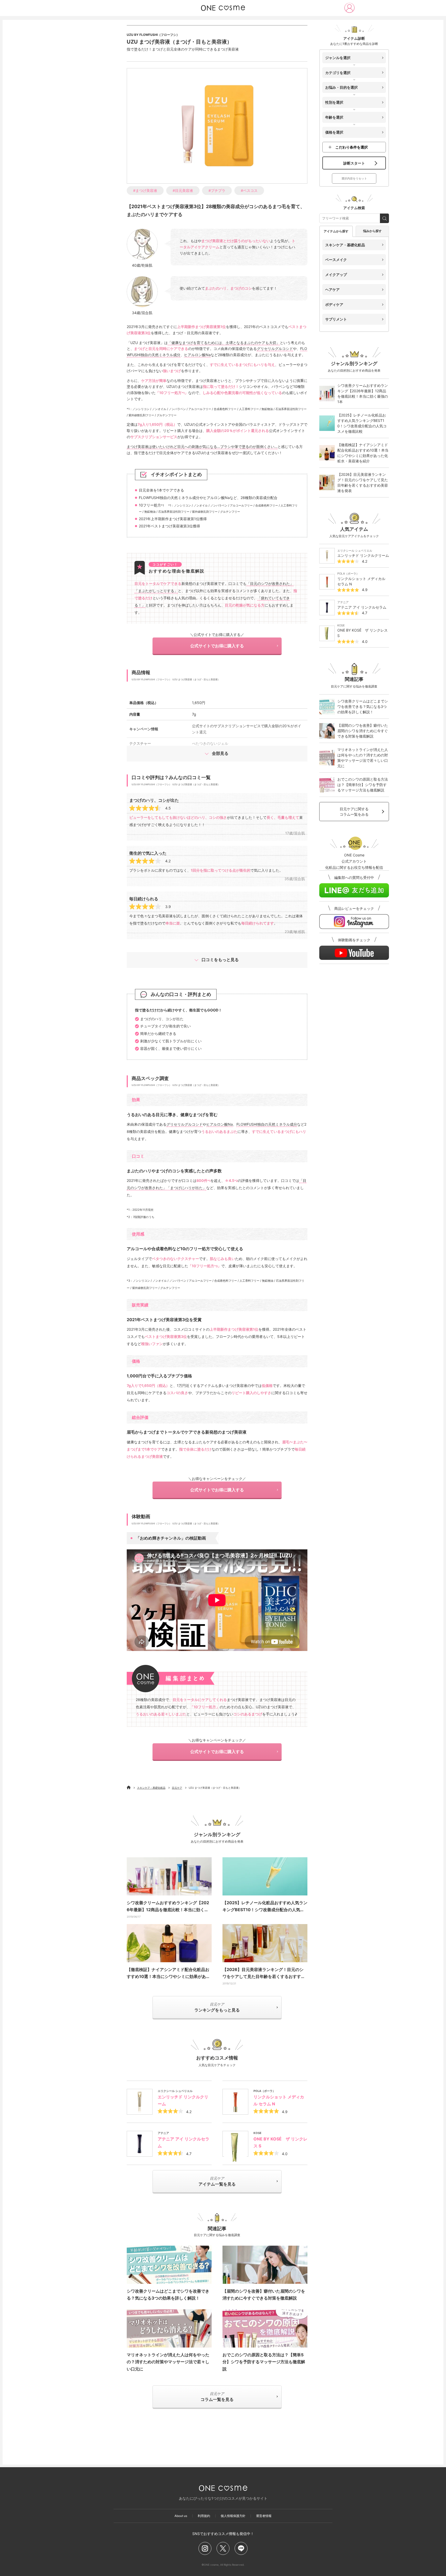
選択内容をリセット (354, 178)
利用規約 (204, 2516)
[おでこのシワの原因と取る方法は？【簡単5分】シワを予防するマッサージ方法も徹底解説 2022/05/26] (265, 2328)
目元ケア (177, 1788)
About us (181, 2516)
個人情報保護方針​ (233, 2516)
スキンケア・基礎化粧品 (151, 1788)
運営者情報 (264, 2516)
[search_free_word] (384, 218)
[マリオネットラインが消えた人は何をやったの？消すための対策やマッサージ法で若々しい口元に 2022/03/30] (169, 2328)
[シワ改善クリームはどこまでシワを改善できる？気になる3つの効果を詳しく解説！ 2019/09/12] (169, 2265)
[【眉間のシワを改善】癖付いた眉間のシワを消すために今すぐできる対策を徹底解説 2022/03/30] (265, 2265)
